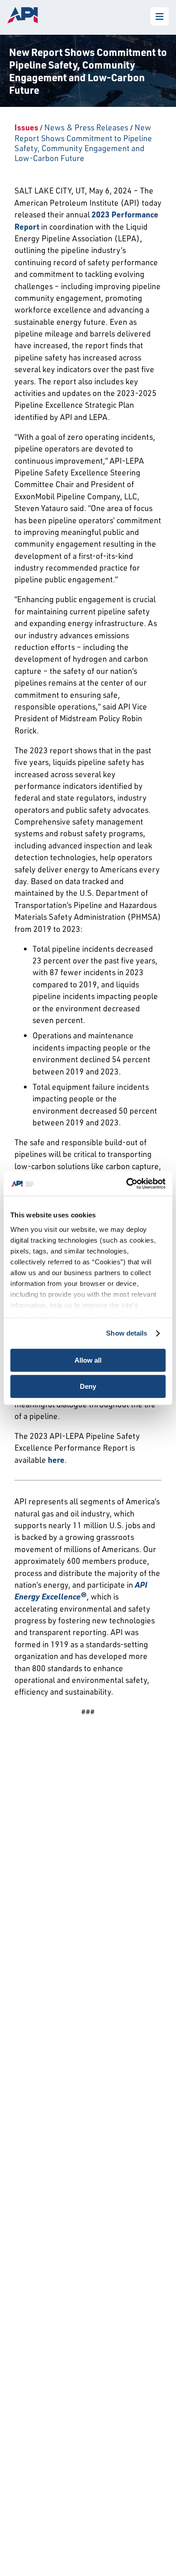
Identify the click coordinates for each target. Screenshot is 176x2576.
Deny (88, 1386)
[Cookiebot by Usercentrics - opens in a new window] (127, 1184)
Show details (127, 1333)
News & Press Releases (86, 127)
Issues (26, 127)
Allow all (88, 1360)
